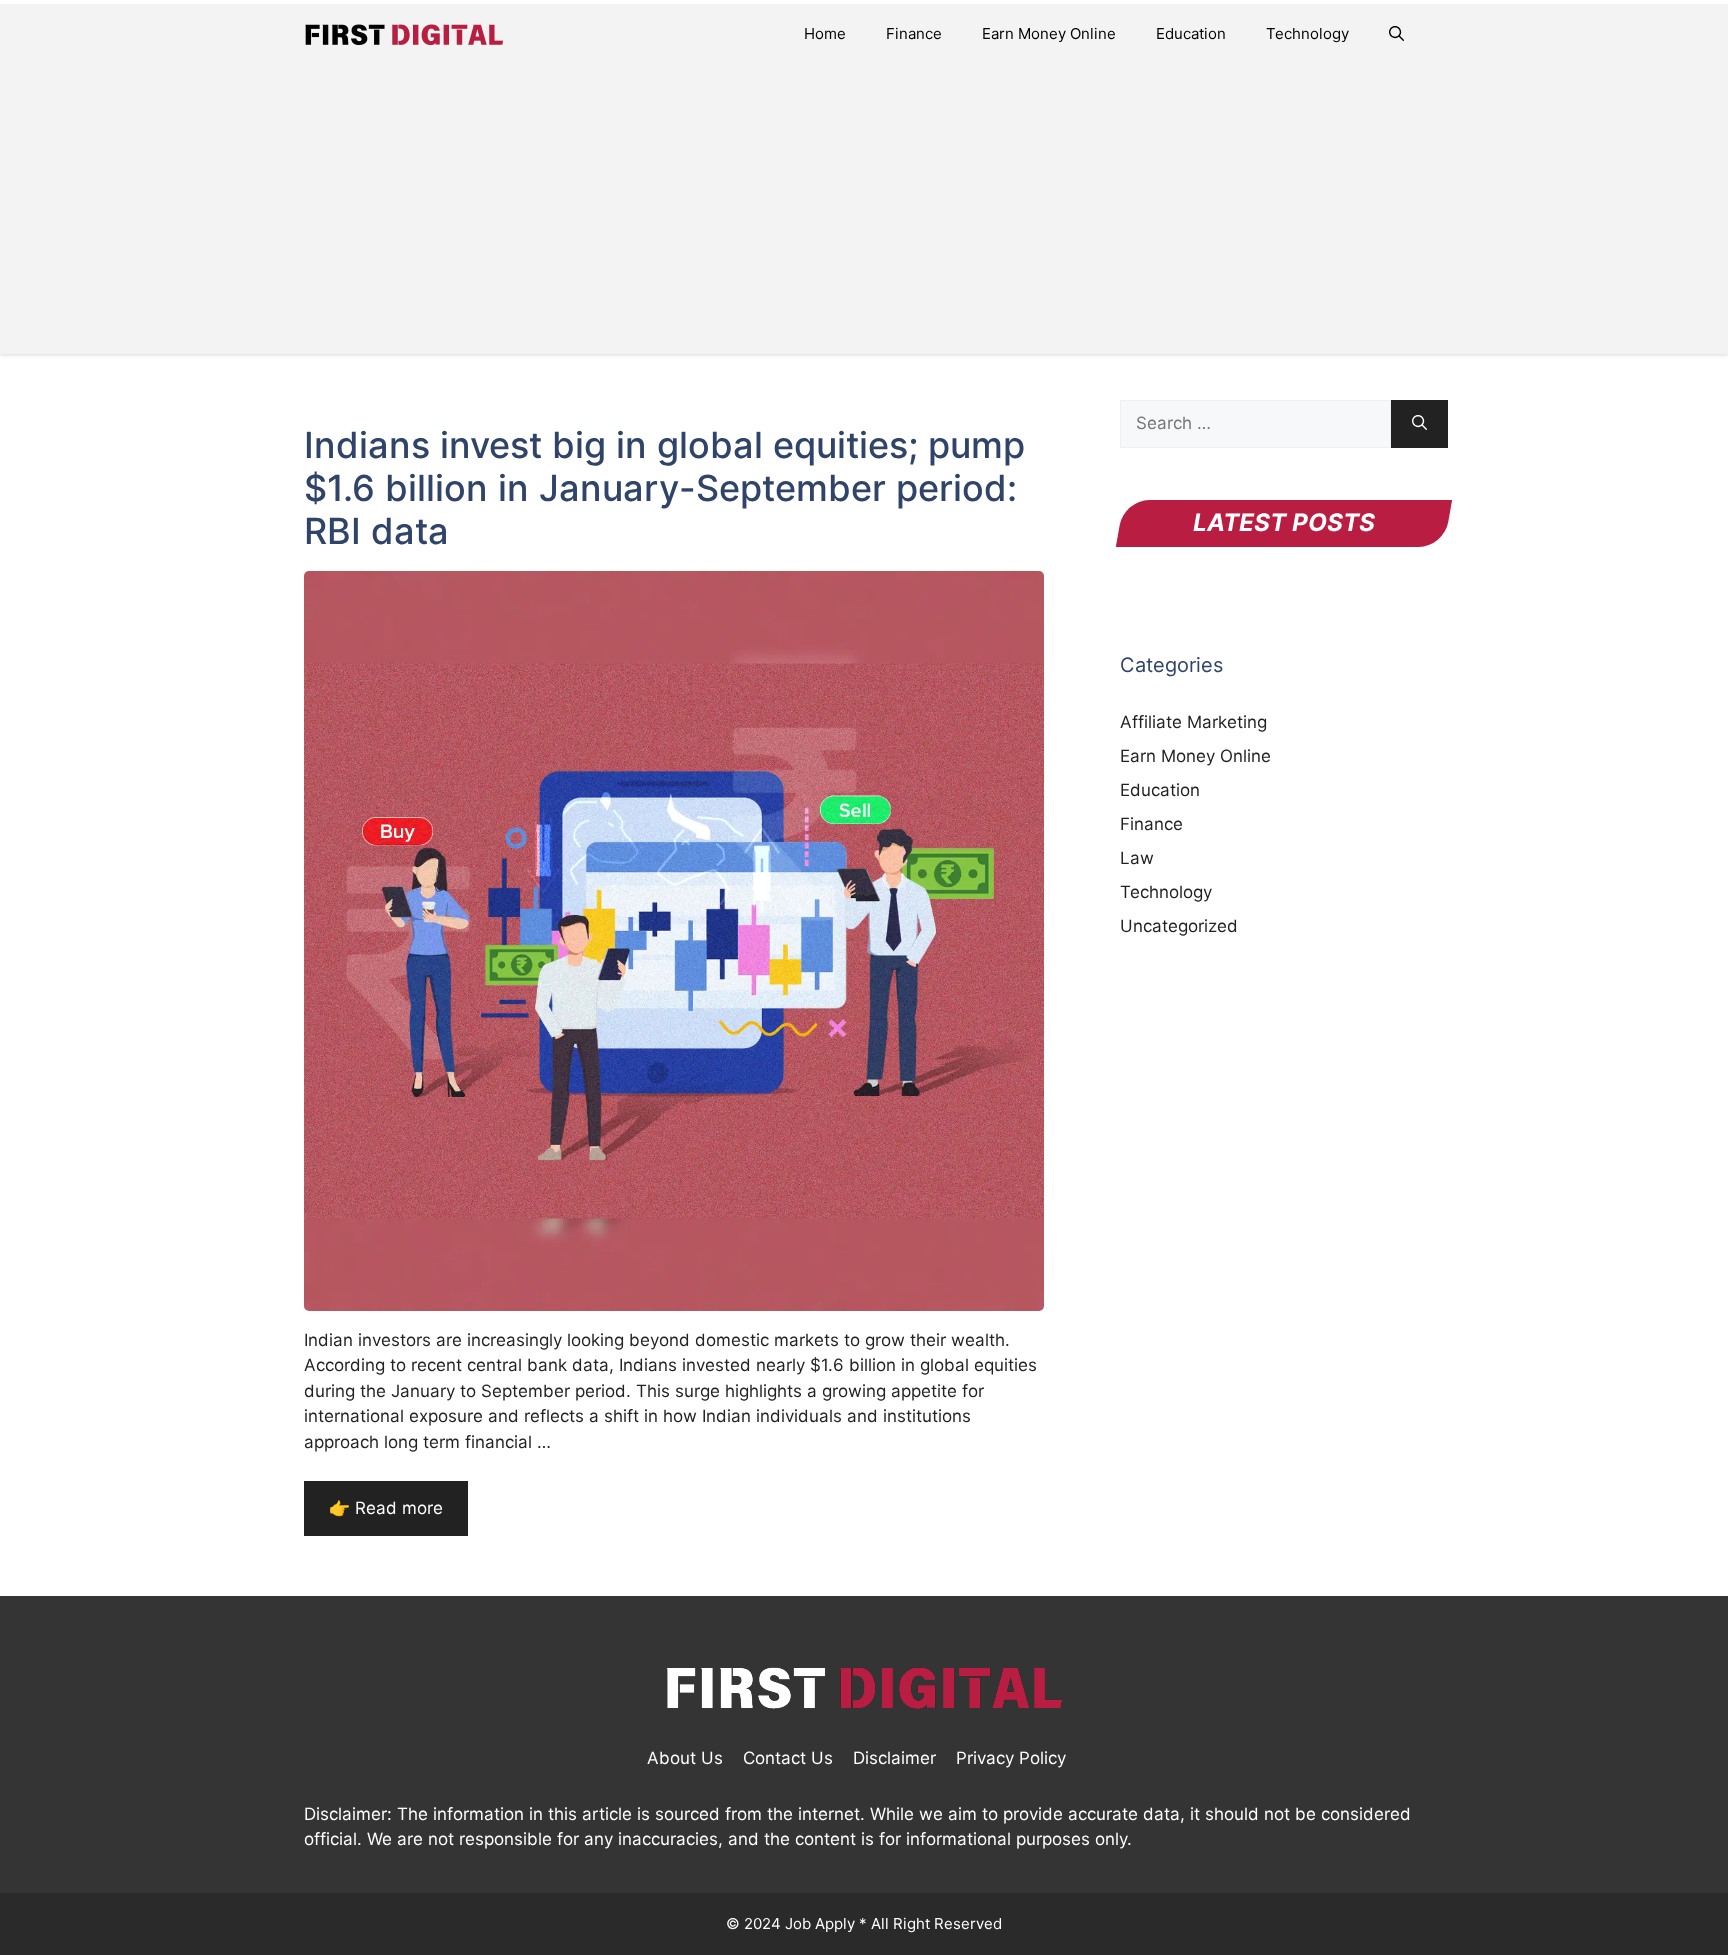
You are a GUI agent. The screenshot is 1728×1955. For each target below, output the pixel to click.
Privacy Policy (1011, 1758)
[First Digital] (404, 34)
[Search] (1419, 424)
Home (825, 33)
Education (1191, 33)
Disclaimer (894, 1758)
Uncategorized (1179, 926)
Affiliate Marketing (1193, 722)
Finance (914, 33)
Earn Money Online (1049, 33)
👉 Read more (386, 1508)
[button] (1396, 34)
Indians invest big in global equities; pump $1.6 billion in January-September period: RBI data (664, 488)
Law (1137, 858)
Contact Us (788, 1758)
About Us (685, 1758)
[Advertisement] (864, 214)
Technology (1307, 33)
